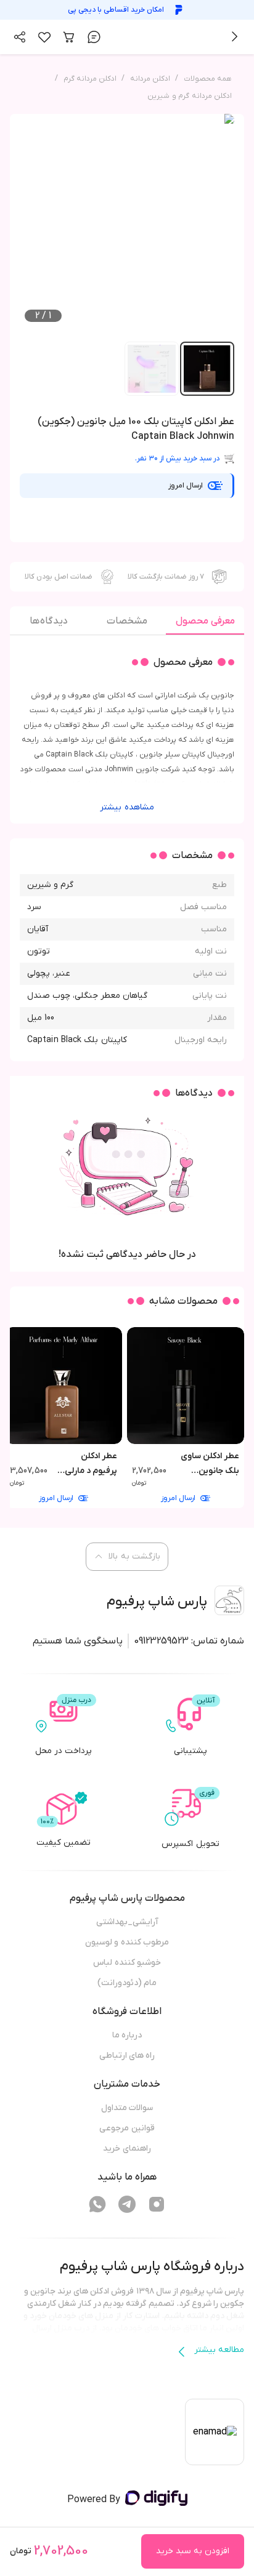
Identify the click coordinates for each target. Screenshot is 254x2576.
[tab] (205, 624)
